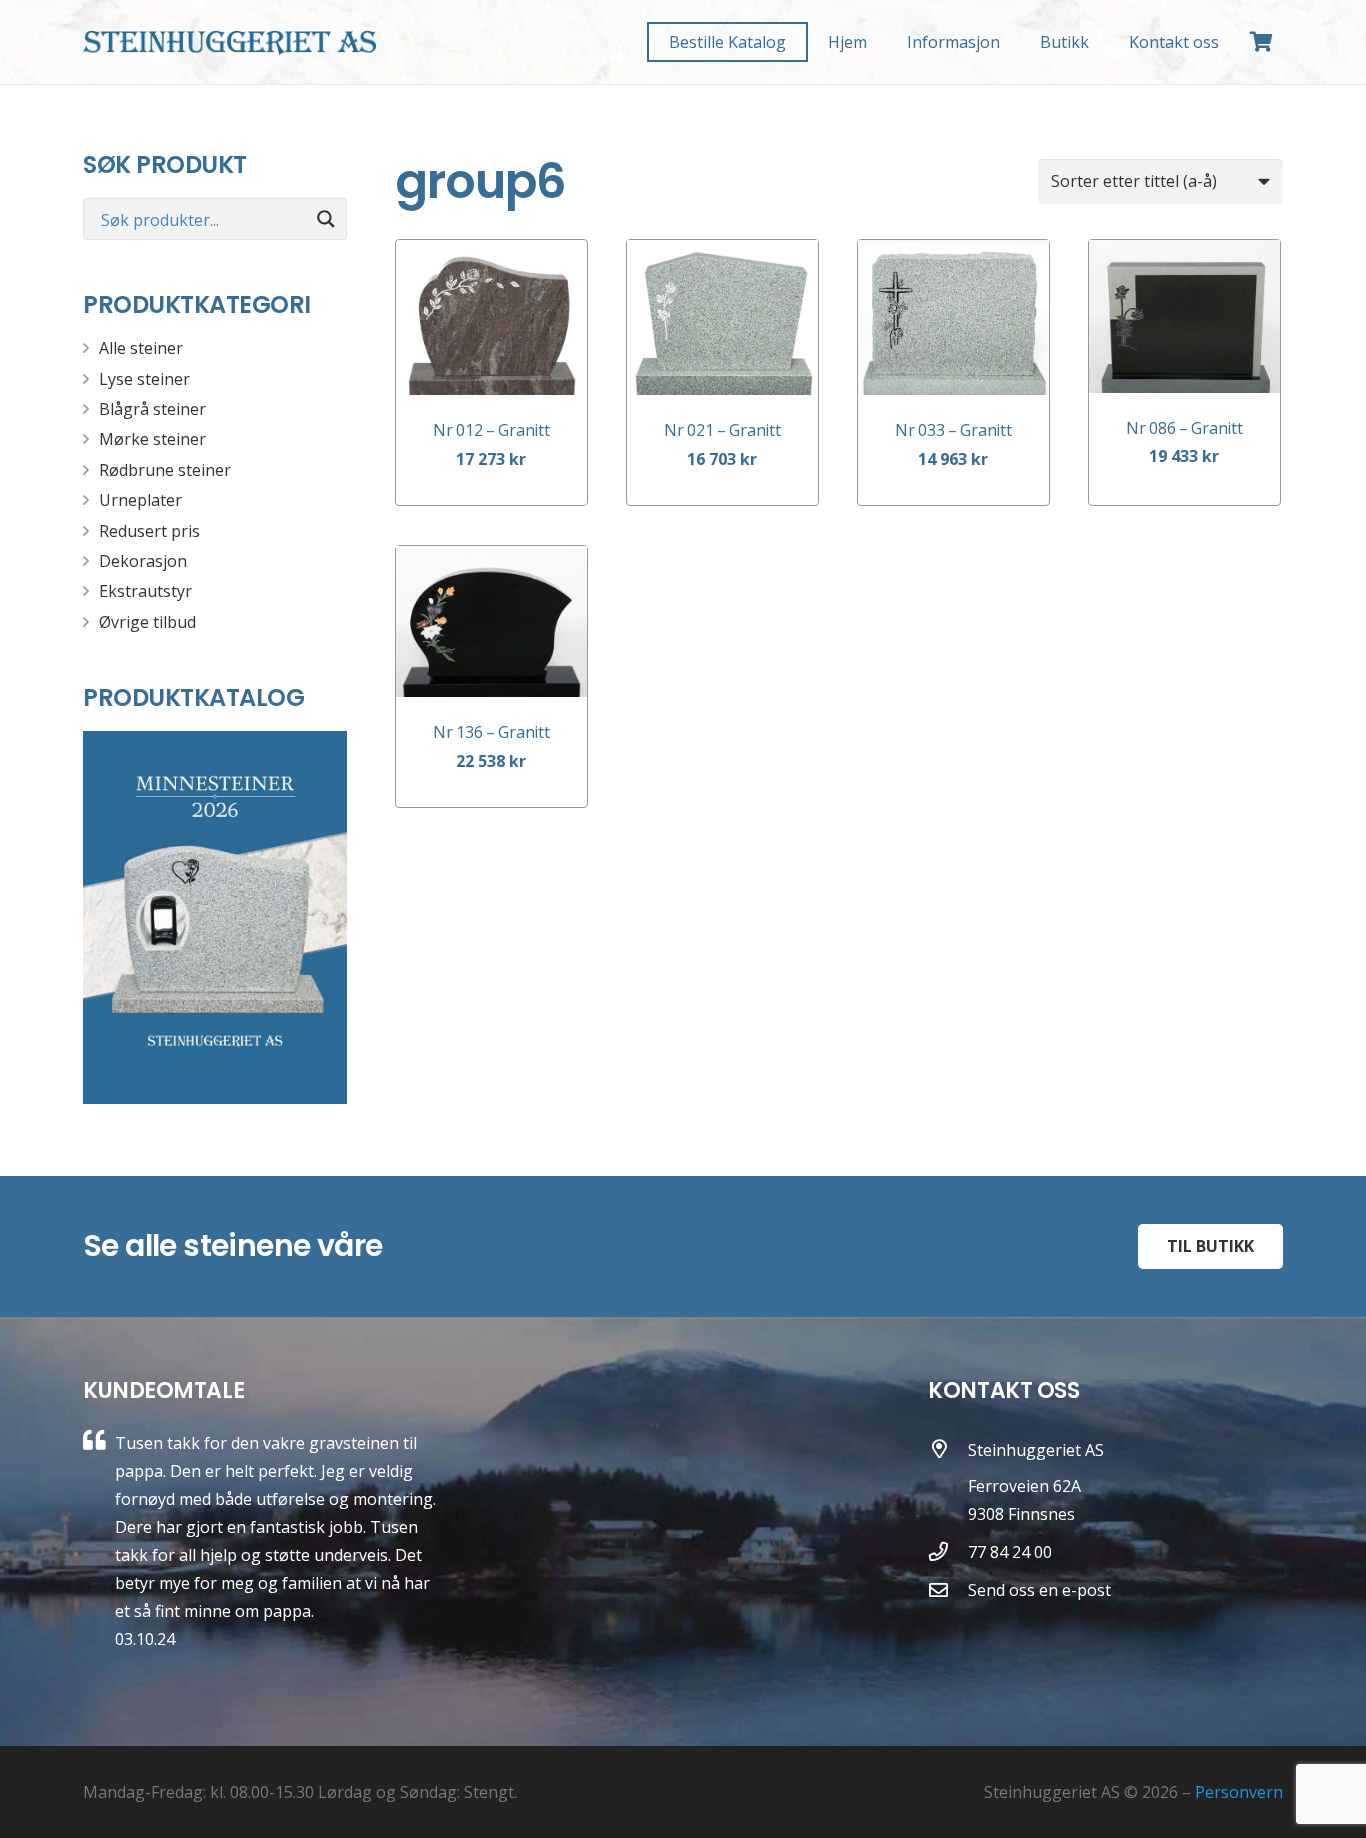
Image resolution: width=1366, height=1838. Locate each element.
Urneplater (140, 500)
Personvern (1239, 1792)
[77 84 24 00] (948, 1551)
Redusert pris (149, 531)
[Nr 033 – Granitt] (953, 317)
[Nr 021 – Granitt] (722, 317)
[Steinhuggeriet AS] (948, 1483)
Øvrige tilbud (147, 622)
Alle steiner (141, 348)
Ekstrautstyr (145, 591)
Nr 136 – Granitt (491, 732)
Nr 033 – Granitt (953, 430)
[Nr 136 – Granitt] (491, 621)
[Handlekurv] (1261, 42)
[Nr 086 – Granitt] (1184, 316)
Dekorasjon (143, 561)
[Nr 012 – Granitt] (491, 317)
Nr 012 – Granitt (491, 430)
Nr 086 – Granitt (1184, 428)
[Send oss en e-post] (948, 1589)
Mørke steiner (152, 439)
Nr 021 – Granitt (722, 430)
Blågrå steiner (152, 409)
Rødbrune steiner (165, 470)
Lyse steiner (144, 379)
